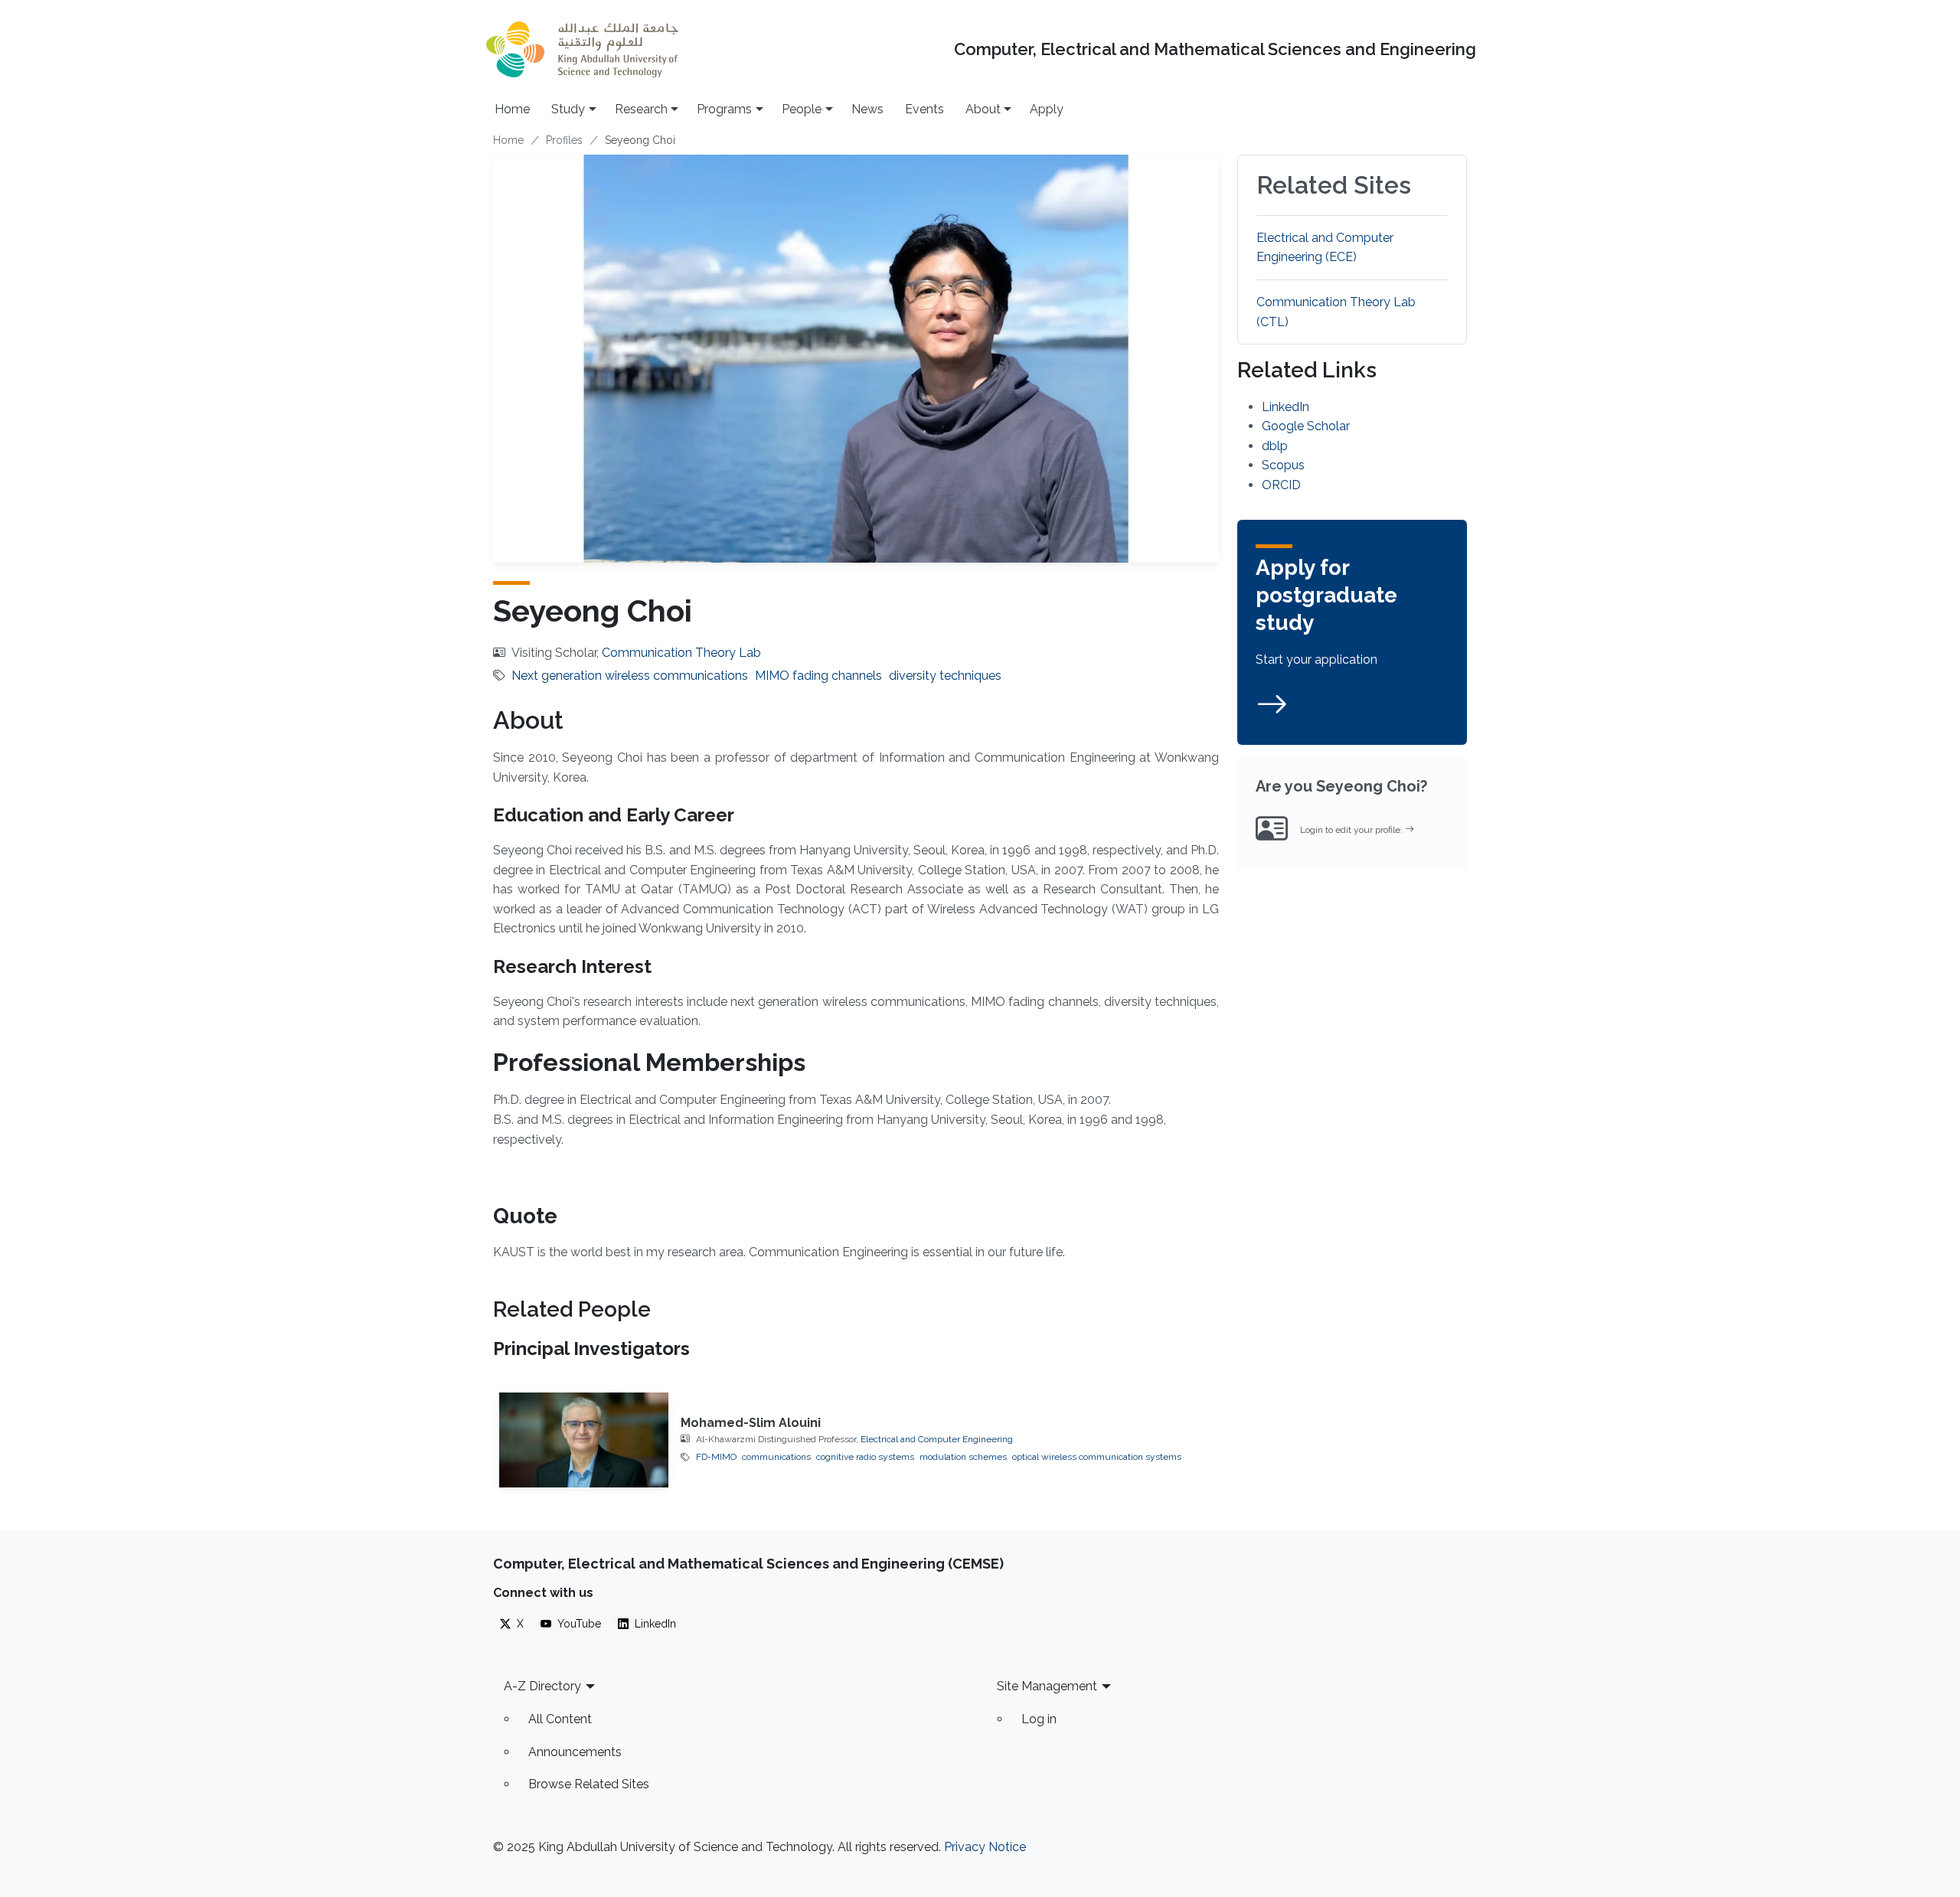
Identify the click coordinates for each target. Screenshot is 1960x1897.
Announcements (575, 1752)
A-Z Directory (542, 1686)
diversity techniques (945, 676)
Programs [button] (724, 109)
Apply (1047, 109)
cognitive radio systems (865, 1457)
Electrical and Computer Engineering (937, 1439)
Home (512, 109)
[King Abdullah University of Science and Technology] (582, 49)
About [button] (983, 109)
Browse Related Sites (589, 1784)
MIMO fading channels (818, 676)
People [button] (802, 109)
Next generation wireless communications (630, 676)
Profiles (564, 140)
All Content (560, 1719)
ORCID (1281, 485)
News (867, 109)
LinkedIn (1285, 407)
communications (776, 1457)
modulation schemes (963, 1457)
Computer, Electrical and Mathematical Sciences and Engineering (1215, 49)
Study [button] (568, 109)
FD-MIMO (716, 1457)
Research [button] (641, 109)
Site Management (1047, 1686)
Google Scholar (1306, 426)
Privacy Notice (985, 1847)
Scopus (1283, 465)
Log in (1039, 1719)
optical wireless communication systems (1097, 1457)
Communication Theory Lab (681, 653)
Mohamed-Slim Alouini (751, 1423)
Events (924, 109)
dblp (1275, 446)
